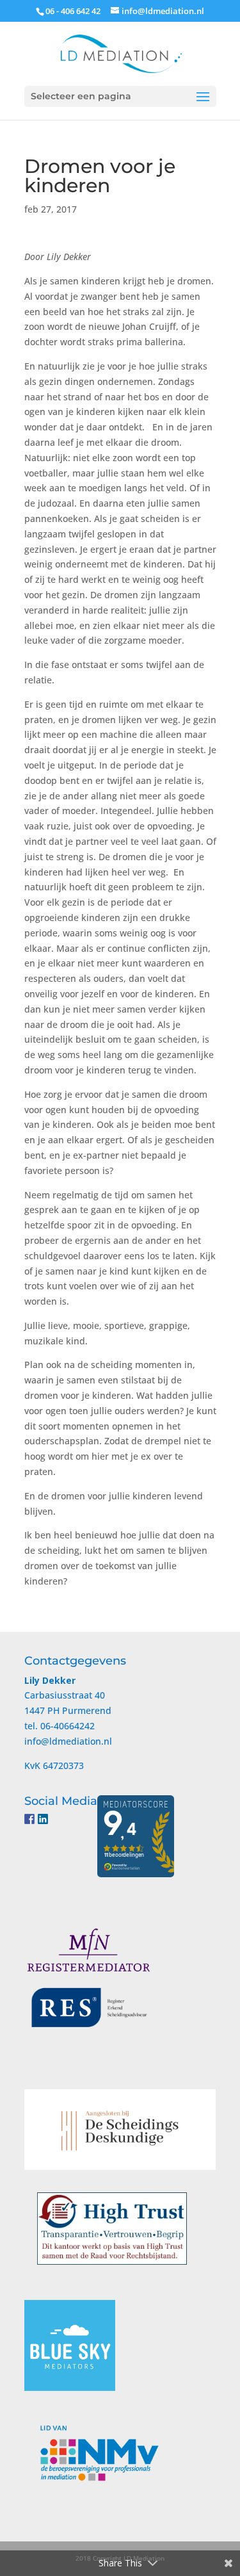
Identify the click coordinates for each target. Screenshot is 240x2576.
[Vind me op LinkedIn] (43, 1819)
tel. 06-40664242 (60, 1726)
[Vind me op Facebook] (29, 1819)
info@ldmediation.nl (68, 1741)
